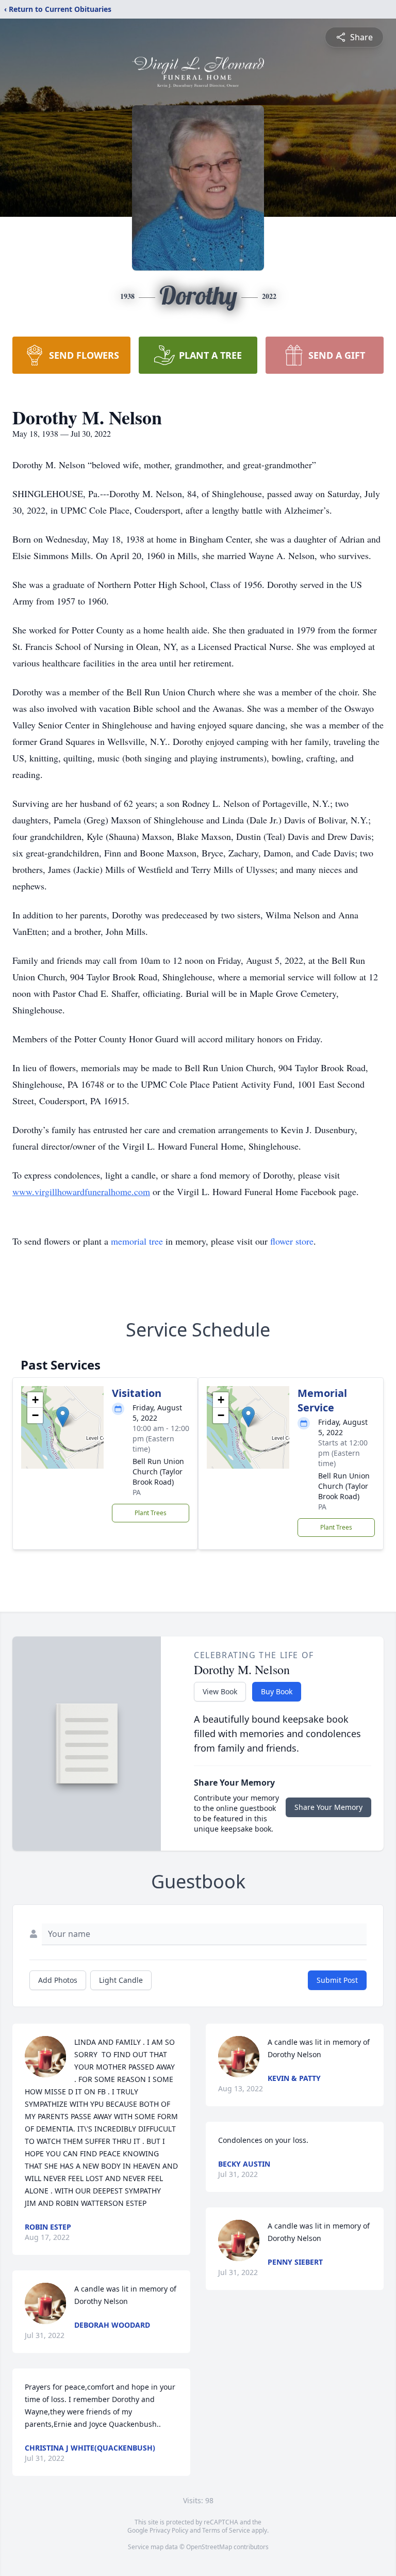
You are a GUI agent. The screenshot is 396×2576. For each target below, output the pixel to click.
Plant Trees (151, 1513)
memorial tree (137, 1241)
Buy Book (277, 1691)
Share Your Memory (328, 1807)
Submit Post (337, 1980)
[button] (63, 1417)
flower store (292, 1241)
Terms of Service (226, 2530)
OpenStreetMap (209, 2547)
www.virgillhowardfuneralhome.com (81, 1191)
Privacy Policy (169, 2530)
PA (137, 1492)
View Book (220, 1691)
